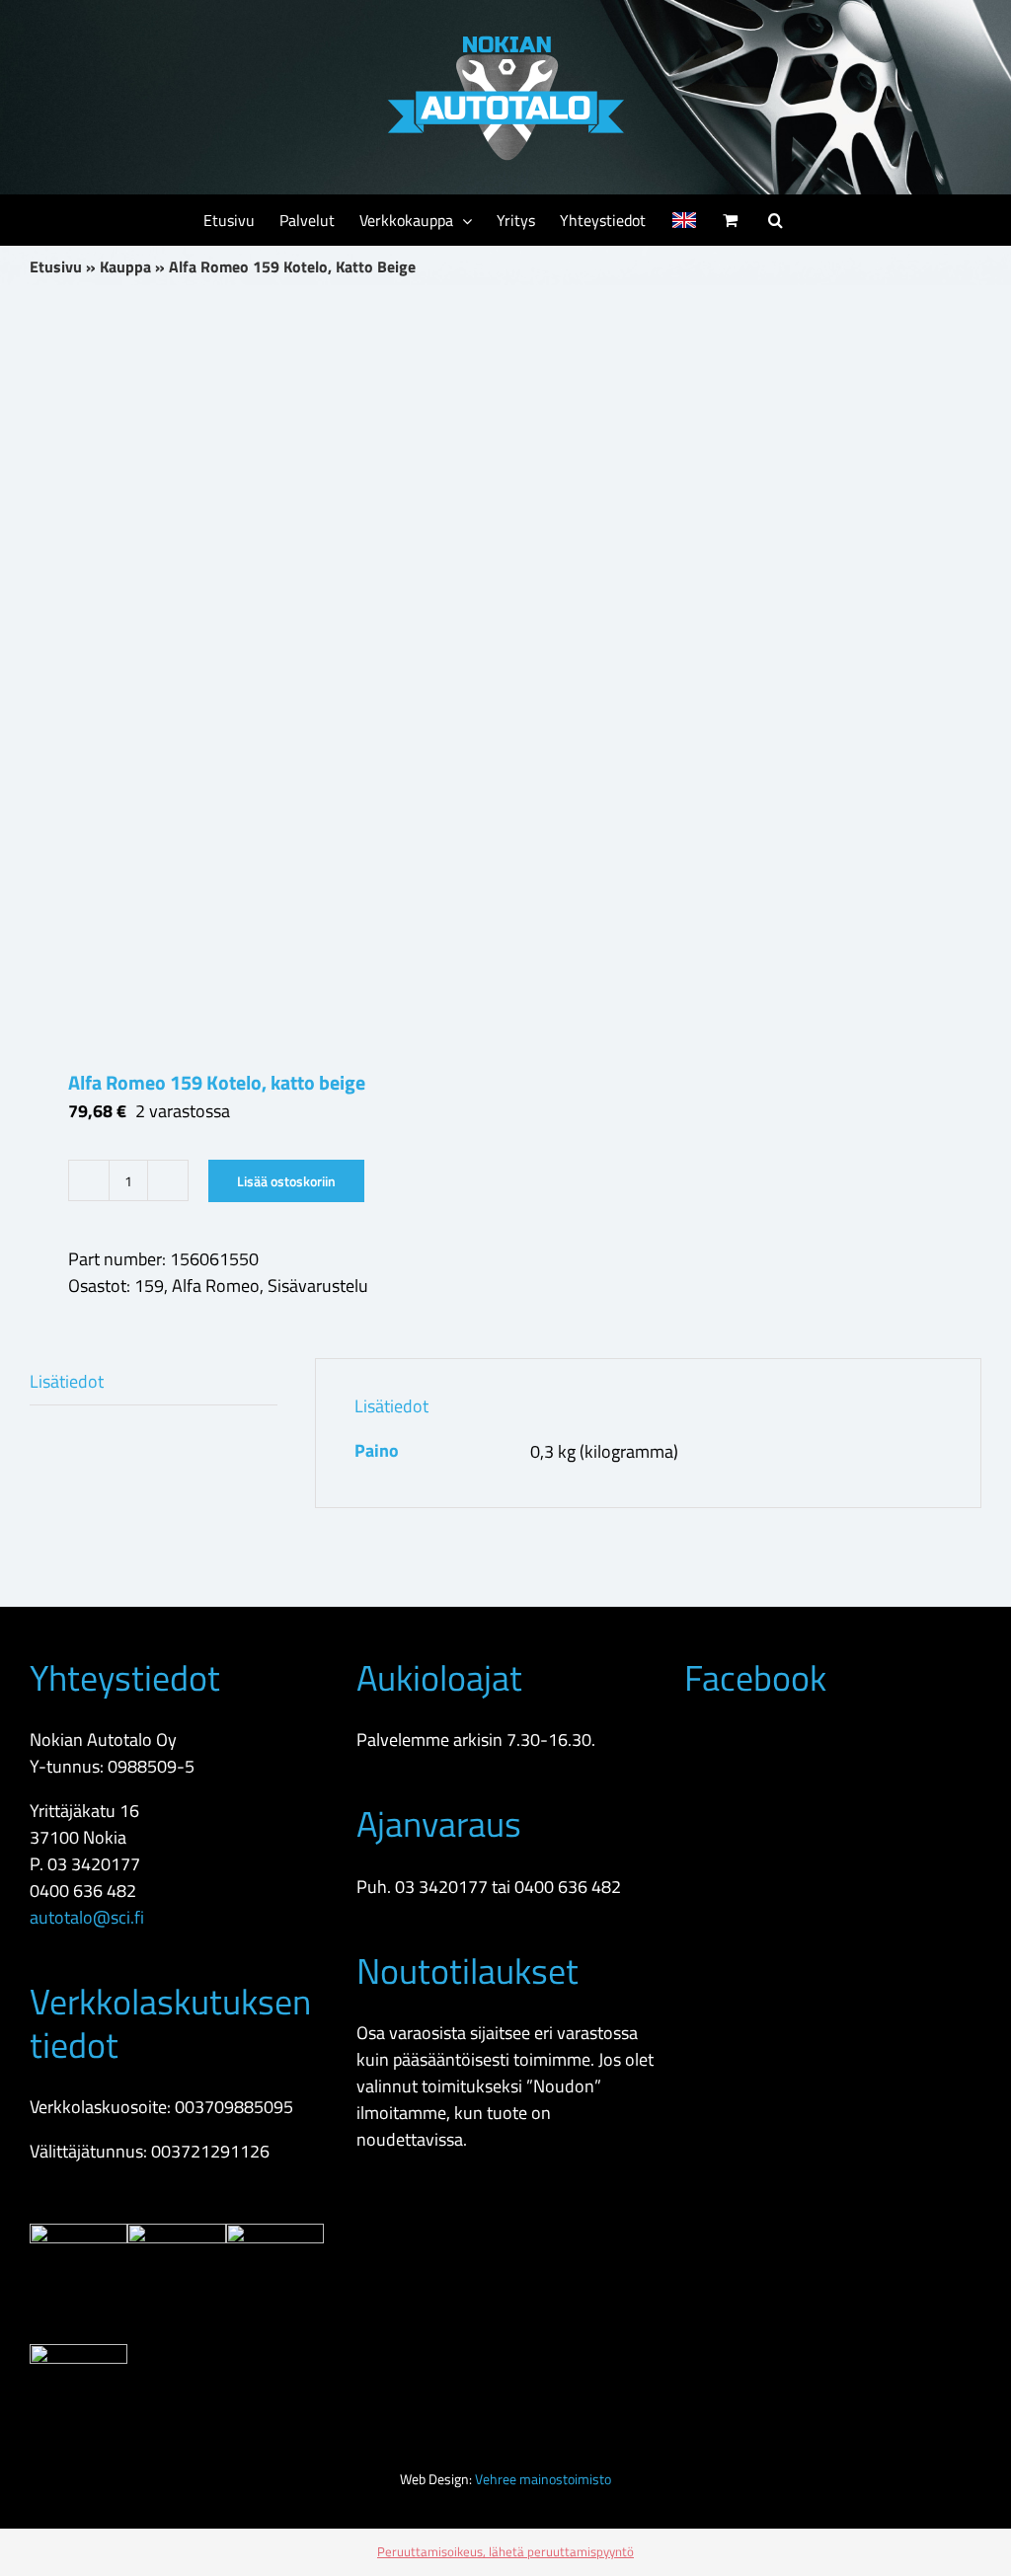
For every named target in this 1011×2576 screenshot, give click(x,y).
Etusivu (56, 266)
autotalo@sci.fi (87, 1917)
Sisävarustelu (318, 1286)
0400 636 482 (83, 1891)
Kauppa (125, 266)
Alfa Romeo (216, 1286)
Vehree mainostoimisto (543, 2479)
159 (149, 1286)
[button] (776, 220)
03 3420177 (94, 1864)
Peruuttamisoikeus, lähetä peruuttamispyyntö (505, 2551)
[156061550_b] (258, 677)
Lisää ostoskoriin (286, 1181)
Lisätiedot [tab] (67, 1381)
